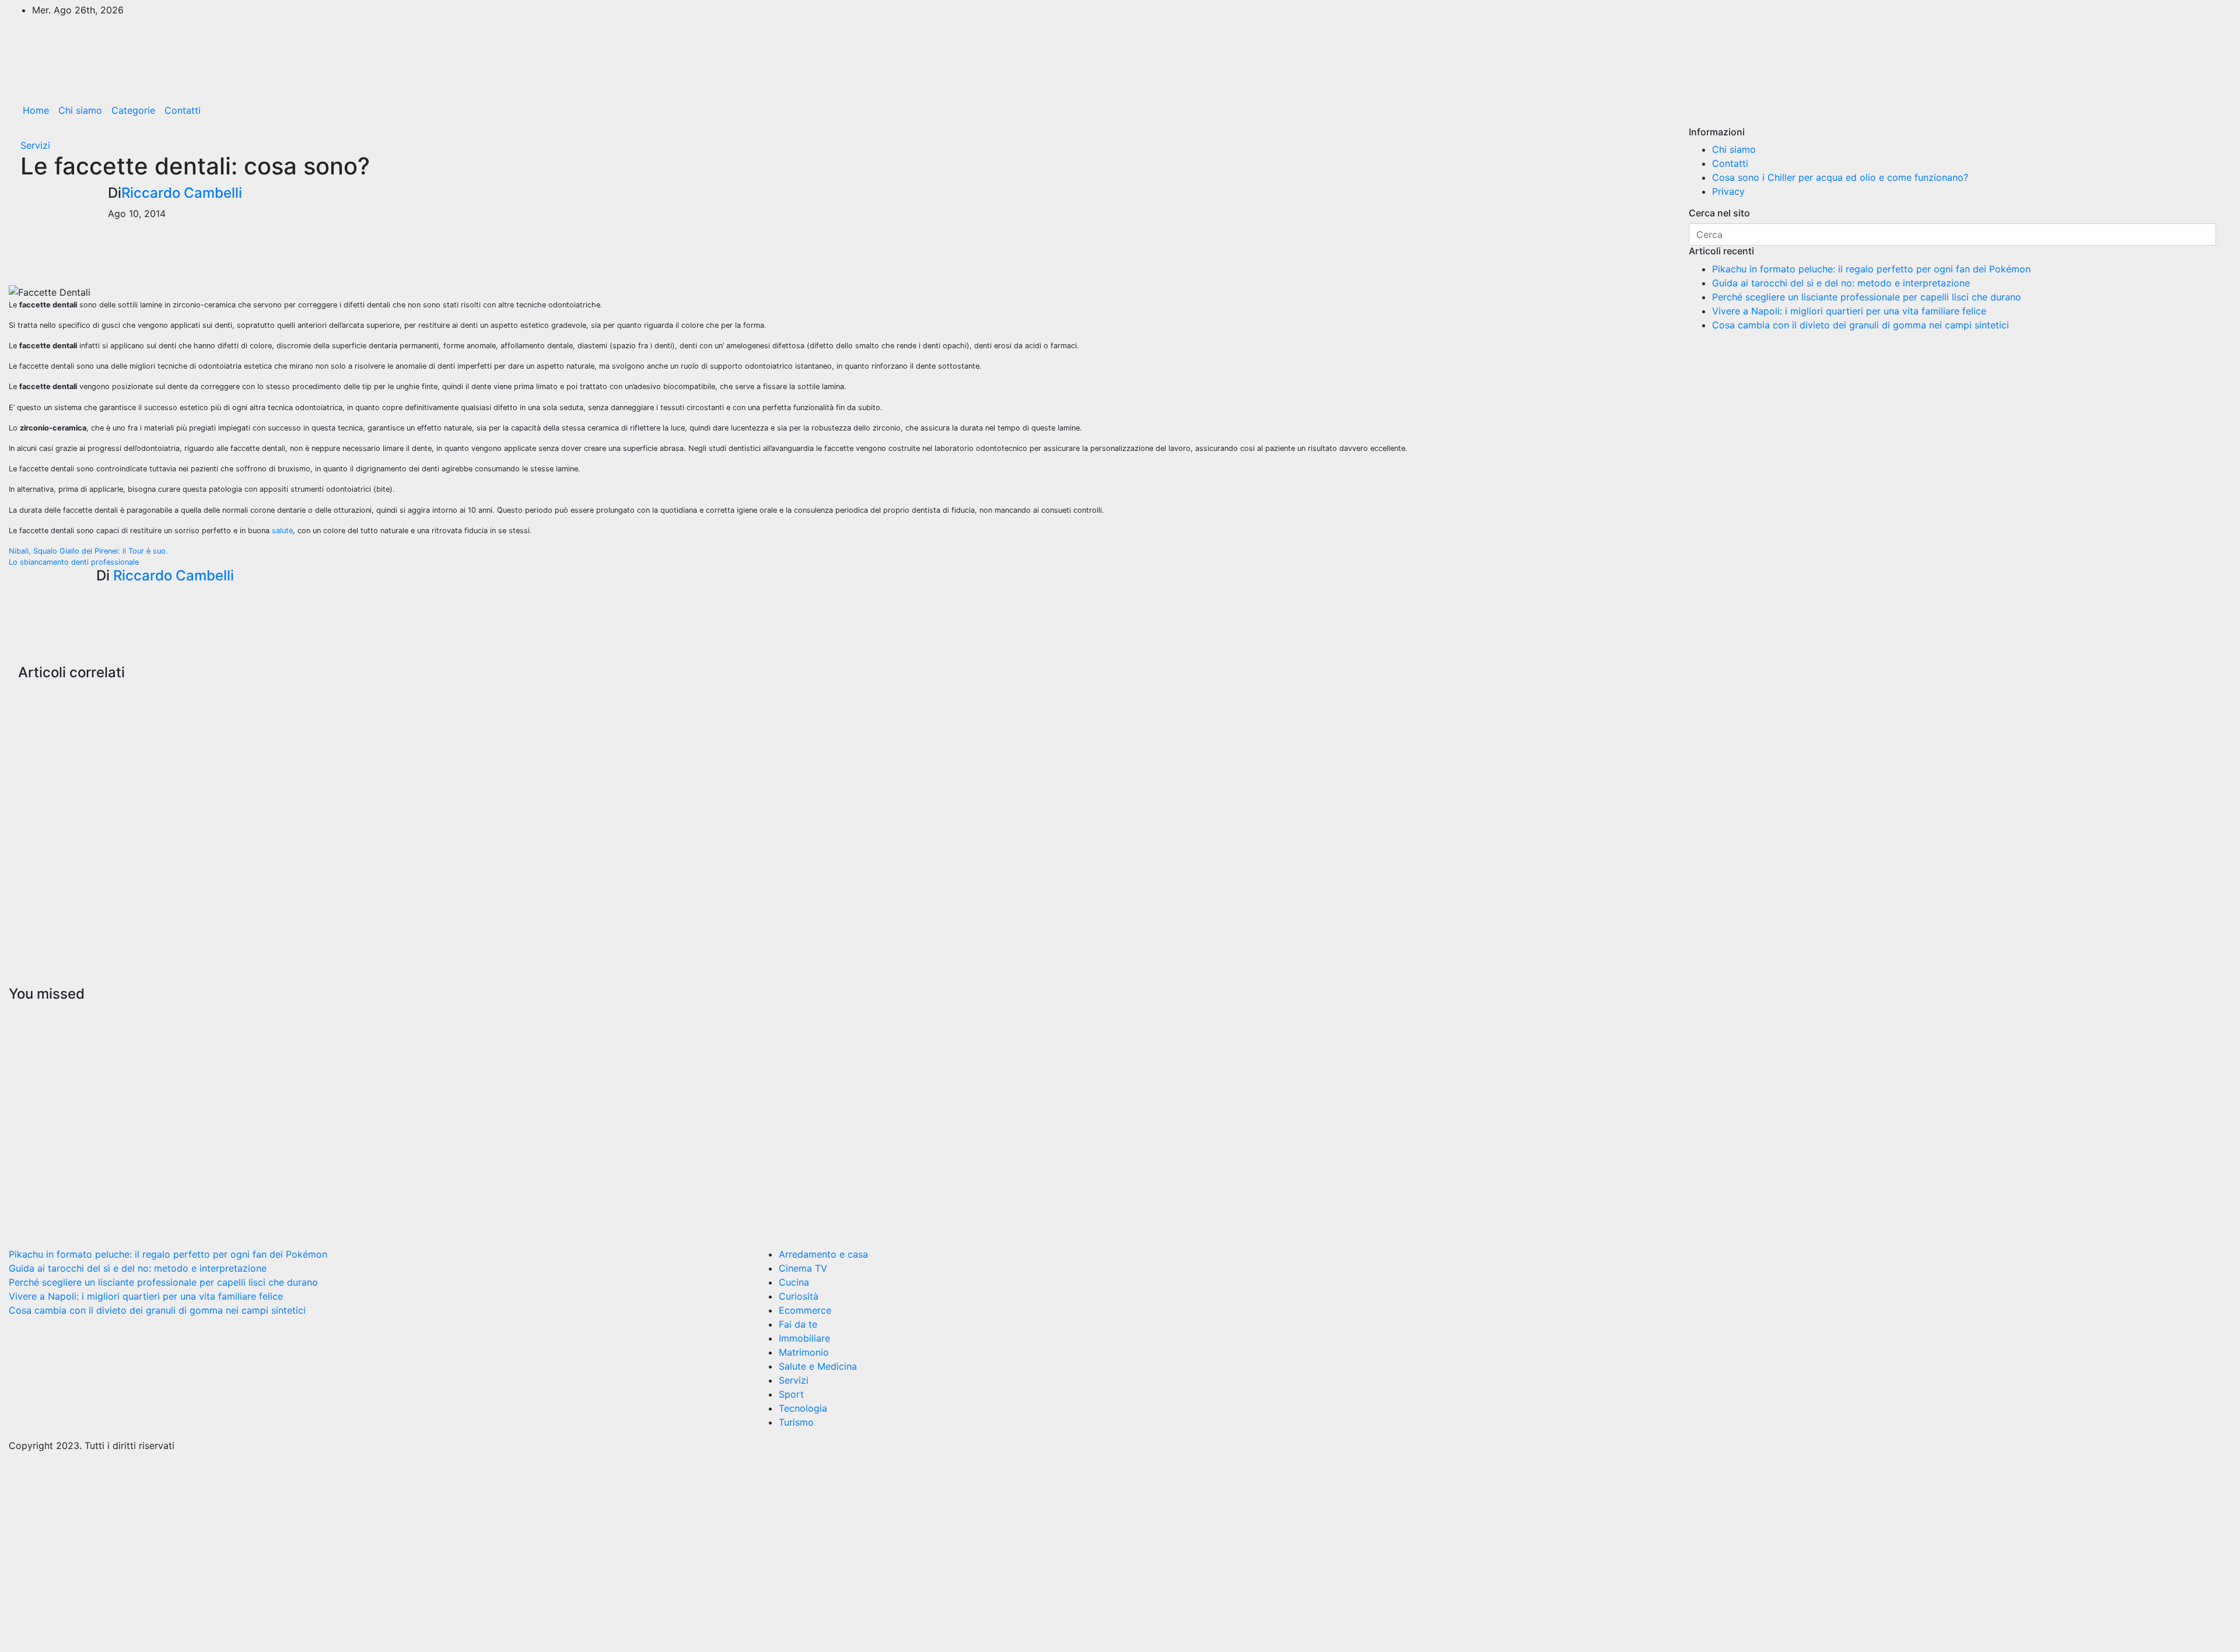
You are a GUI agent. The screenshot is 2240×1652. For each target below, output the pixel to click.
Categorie (133, 110)
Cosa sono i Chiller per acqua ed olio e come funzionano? (1840, 177)
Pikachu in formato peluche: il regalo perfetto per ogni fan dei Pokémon (1871, 269)
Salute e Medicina (818, 1366)
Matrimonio (804, 1352)
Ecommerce (805, 1310)
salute (282, 531)
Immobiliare (804, 1338)
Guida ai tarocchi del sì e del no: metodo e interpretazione (1841, 283)
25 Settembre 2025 (32, 1198)
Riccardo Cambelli (182, 193)
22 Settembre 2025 (592, 1164)
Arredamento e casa (823, 1254)
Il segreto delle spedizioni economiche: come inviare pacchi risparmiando (615, 775)
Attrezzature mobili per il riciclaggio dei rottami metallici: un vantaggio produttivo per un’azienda (60, 800)
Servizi (35, 145)
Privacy (1728, 191)
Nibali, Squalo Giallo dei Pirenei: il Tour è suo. (88, 551)
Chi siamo (80, 110)
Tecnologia (803, 1408)
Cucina (794, 1282)
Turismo (796, 1422)
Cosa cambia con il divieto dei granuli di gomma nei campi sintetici (1861, 325)
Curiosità (29, 1014)
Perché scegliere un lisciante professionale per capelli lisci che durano (1867, 297)
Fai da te (798, 1324)
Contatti (183, 110)
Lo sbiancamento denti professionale (74, 562)
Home (36, 110)
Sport (791, 1394)
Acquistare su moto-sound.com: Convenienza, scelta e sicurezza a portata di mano (1171, 783)
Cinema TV (803, 1268)
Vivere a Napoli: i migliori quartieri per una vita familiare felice (1849, 311)
